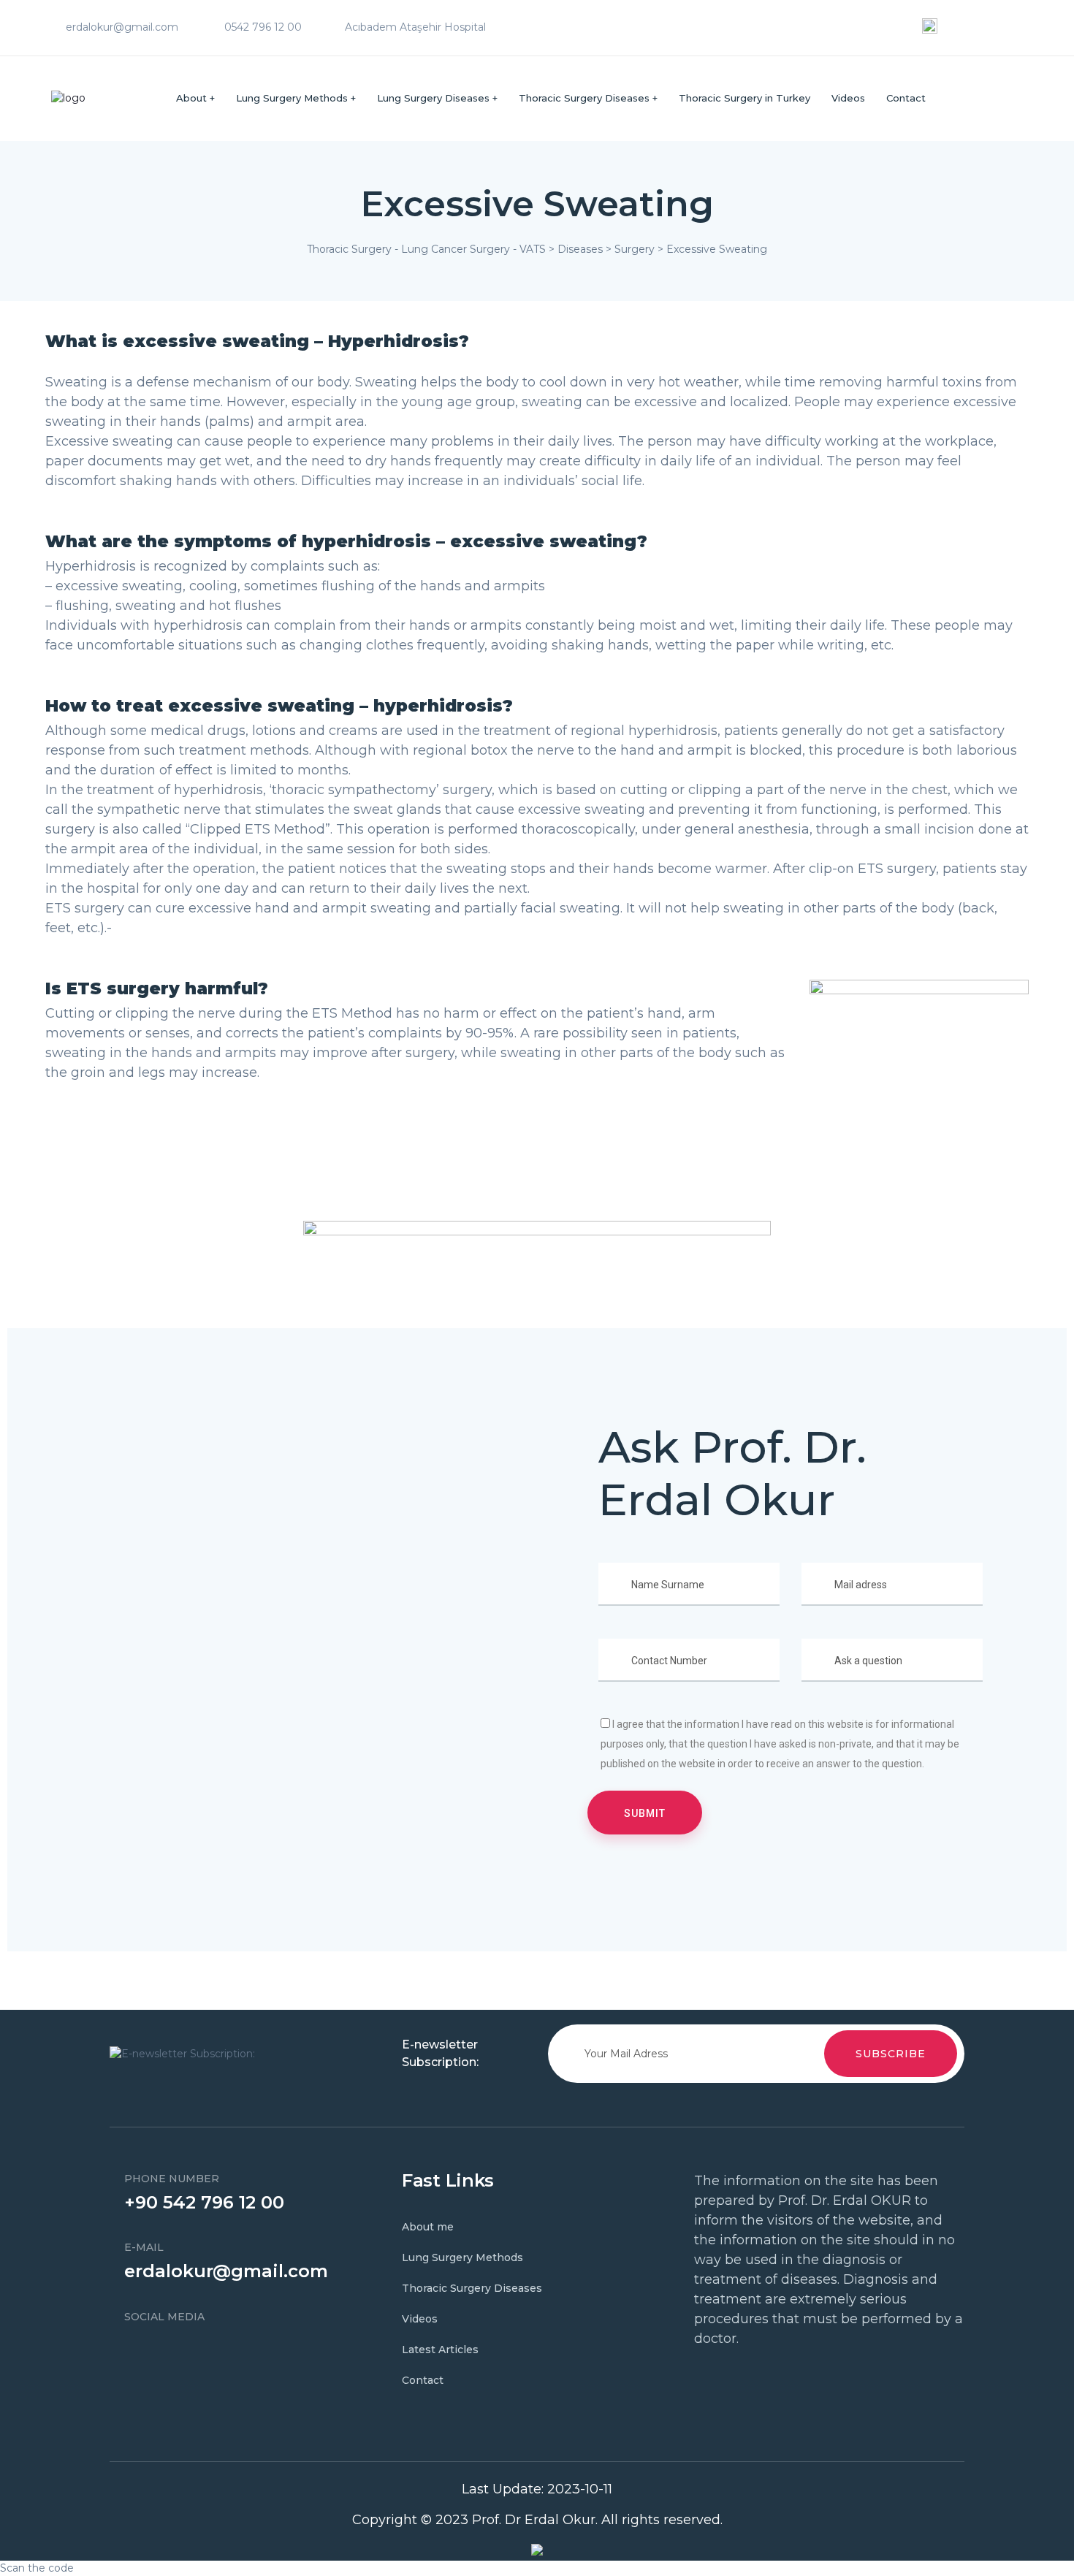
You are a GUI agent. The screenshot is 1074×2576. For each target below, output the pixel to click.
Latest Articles (440, 2350)
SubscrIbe (891, 2054)
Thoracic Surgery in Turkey (744, 98)
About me (428, 2227)
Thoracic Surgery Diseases (584, 98)
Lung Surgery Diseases (433, 98)
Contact (906, 98)
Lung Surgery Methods (292, 98)
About (191, 98)
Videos (848, 98)
